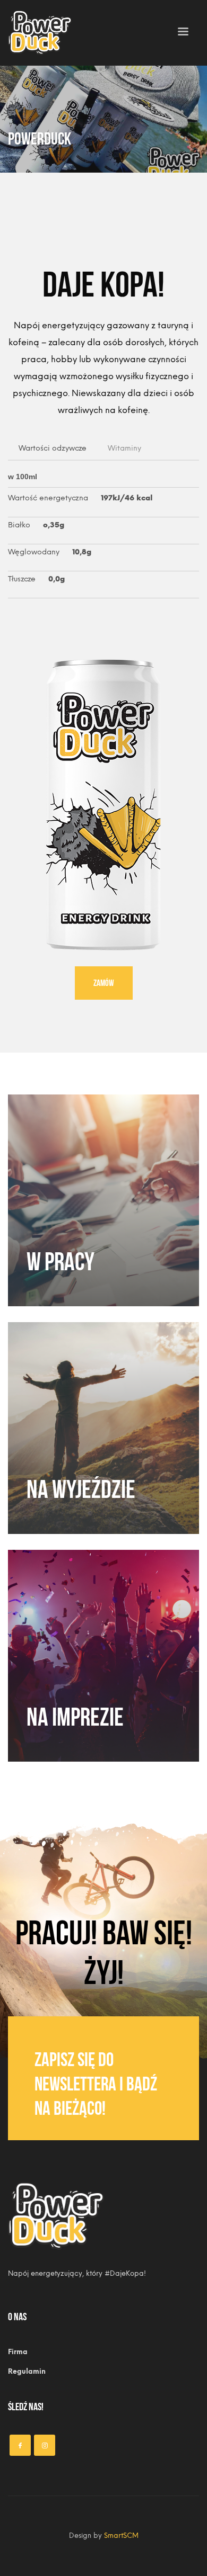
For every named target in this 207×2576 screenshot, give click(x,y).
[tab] (53, 449)
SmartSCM (121, 2535)
